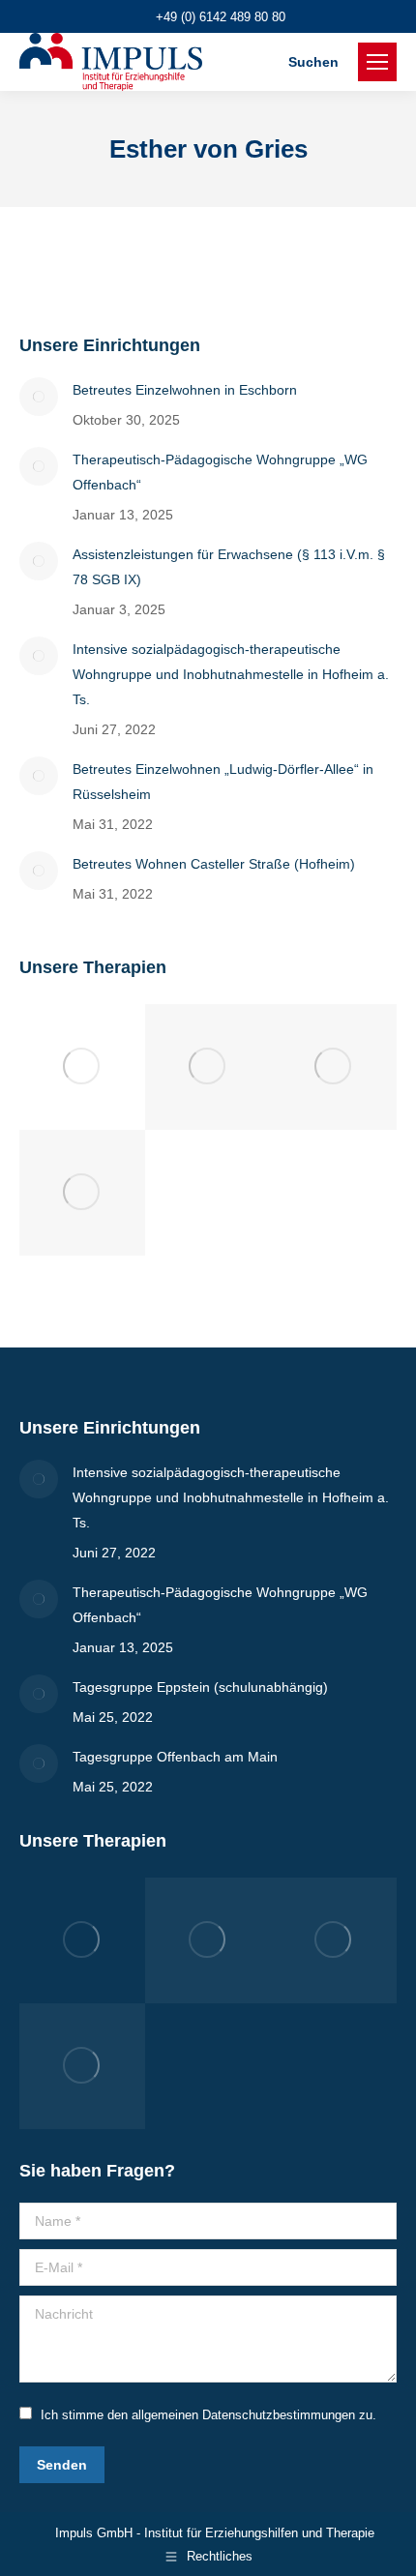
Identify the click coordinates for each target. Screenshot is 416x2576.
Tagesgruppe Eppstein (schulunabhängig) (200, 1687)
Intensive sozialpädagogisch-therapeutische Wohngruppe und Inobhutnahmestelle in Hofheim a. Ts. (231, 674)
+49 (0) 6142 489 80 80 (221, 17)
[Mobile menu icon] (377, 62)
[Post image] (39, 397)
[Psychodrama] (208, 1067)
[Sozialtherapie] (82, 1067)
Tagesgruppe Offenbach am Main (175, 1757)
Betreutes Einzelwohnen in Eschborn (185, 390)
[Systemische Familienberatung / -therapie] (334, 1067)
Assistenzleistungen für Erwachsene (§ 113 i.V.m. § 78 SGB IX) (229, 567)
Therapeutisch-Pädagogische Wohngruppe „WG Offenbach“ (220, 472)
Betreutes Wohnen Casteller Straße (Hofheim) (214, 864)
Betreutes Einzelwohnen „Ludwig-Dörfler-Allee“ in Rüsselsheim (223, 782)
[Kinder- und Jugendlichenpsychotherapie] (82, 1193)
